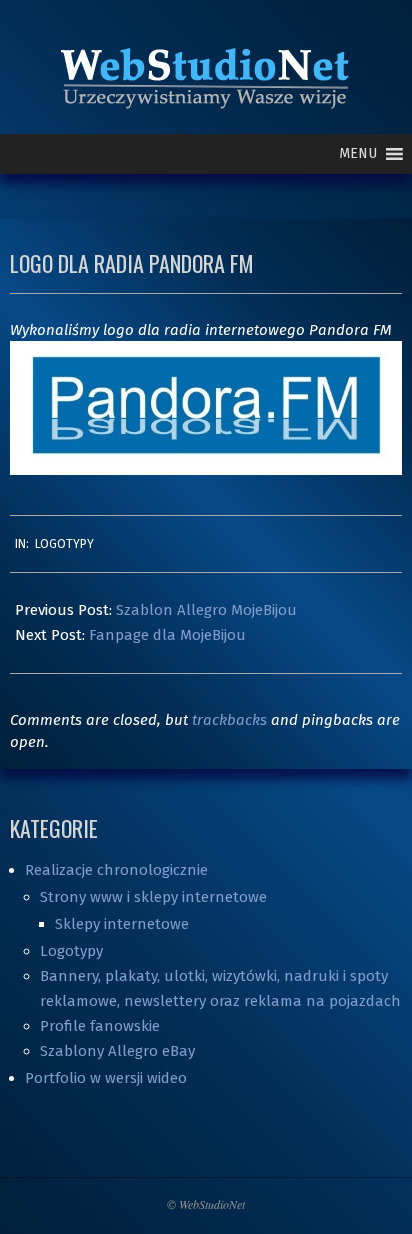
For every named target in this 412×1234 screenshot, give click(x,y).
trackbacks (229, 720)
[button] (358, 154)
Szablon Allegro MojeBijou (206, 610)
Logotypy (64, 544)
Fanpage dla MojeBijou (167, 635)
